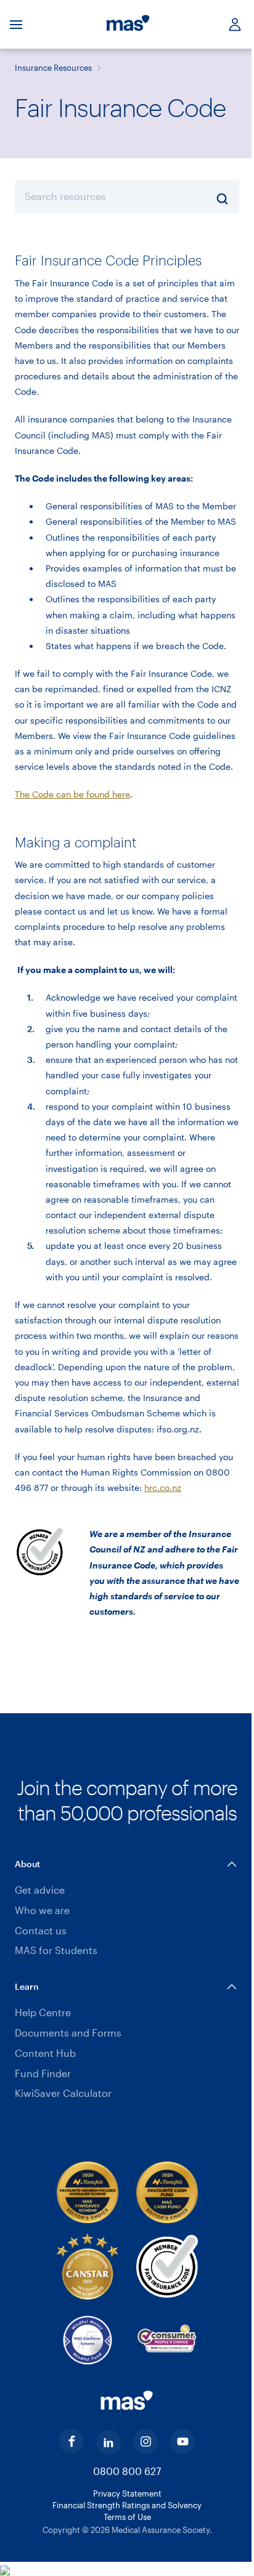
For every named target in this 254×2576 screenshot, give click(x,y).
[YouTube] (182, 2441)
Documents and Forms (68, 2033)
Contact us (41, 1930)
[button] (127, 1864)
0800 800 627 (127, 2471)
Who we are (42, 1910)
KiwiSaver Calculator (63, 2093)
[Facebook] (72, 2441)
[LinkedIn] (109, 2442)
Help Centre (43, 2012)
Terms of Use (127, 2517)
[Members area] (230, 24)
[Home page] (128, 25)
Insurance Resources (53, 68)
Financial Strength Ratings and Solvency (127, 2505)
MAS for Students (56, 1950)
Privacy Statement (127, 2493)
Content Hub (45, 2053)
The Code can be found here (72, 794)
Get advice (40, 1890)
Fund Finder (43, 2073)
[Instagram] (145, 2441)
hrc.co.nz (163, 1488)
